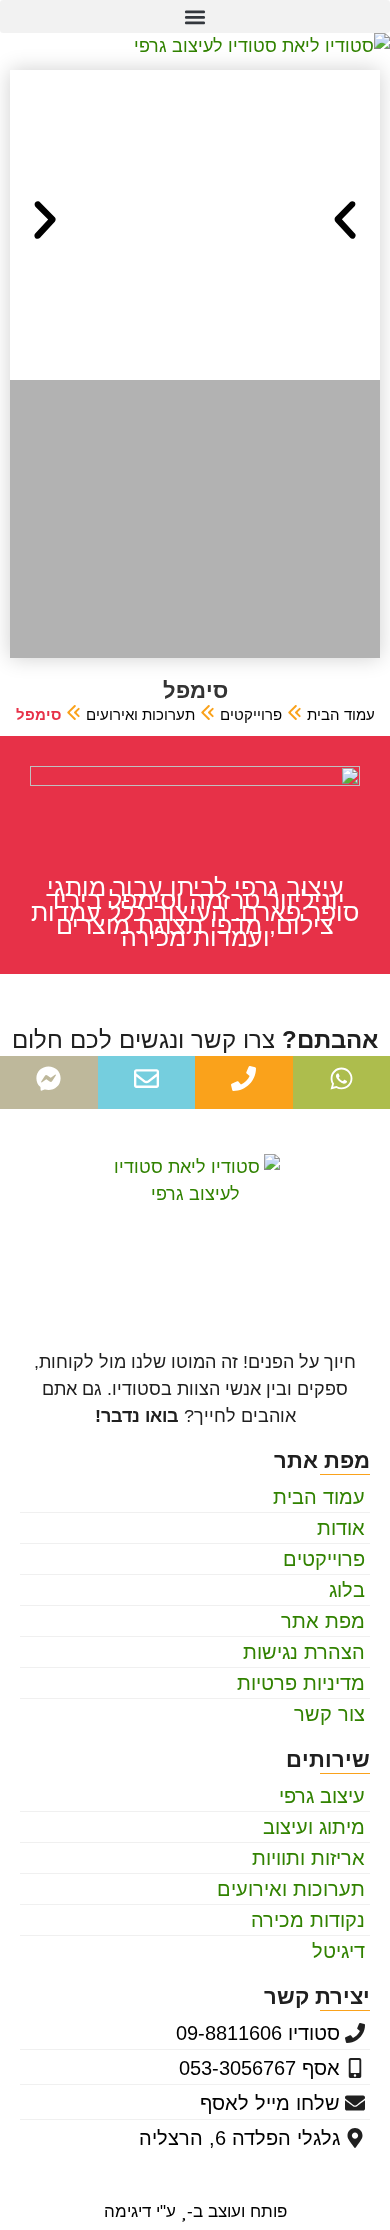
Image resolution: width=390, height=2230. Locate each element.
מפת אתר (323, 1621)
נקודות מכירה (308, 1920)
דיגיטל (338, 1951)
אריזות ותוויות (308, 1858)
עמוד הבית (341, 714)
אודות (341, 1528)
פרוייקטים (251, 714)
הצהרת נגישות (304, 1652)
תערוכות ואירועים (140, 714)
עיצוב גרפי (322, 1796)
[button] (195, 16)
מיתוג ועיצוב (314, 1827)
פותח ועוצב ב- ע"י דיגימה (195, 2211)
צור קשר (329, 1714)
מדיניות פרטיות (301, 1683)
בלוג (347, 1590)
